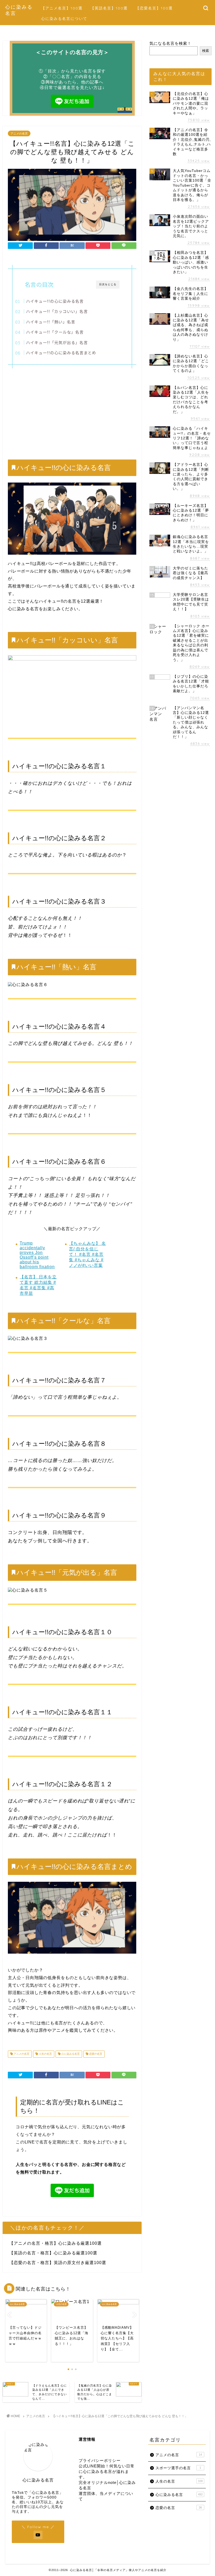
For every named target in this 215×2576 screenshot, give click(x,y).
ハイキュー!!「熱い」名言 (51, 322)
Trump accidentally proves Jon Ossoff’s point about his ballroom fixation (37, 1255)
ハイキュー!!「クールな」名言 (55, 332)
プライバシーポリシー (100, 2460)
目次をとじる (108, 284)
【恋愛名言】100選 (154, 8)
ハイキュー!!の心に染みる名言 (55, 301)
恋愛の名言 (95, 2054)
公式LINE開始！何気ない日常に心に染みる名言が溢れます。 (107, 2471)
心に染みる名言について (64, 19)
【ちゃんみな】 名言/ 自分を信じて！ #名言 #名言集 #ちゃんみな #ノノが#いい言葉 (87, 1254)
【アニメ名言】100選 (62, 8)
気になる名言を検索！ (170, 43)
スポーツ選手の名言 (178, 2468)
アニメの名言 (19, 133)
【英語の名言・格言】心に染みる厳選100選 (53, 2253)
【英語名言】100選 (109, 8)
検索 (206, 51)
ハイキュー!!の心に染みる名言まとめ (61, 352)
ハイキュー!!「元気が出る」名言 (57, 342)
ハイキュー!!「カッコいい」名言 (57, 311)
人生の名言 (45, 2054)
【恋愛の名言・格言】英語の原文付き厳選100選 (58, 2263)
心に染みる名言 (70, 2054)
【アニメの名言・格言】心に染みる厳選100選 (55, 2243)
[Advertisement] (72, 412)
